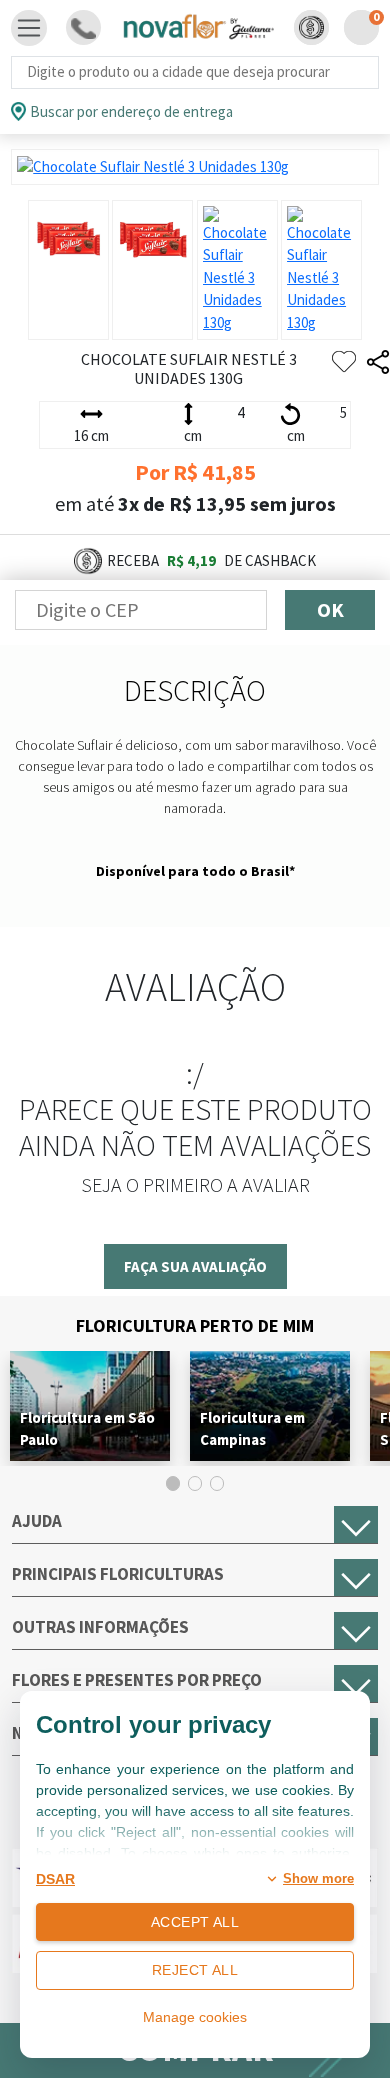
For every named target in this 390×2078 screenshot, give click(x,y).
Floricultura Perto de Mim (195, 1325)
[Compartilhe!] (378, 362)
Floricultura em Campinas (252, 1428)
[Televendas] (83, 27)
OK (330, 609)
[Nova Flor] (197, 27)
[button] (311, 27)
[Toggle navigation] (29, 28)
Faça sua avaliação (195, 1266)
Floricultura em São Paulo (87, 1428)
